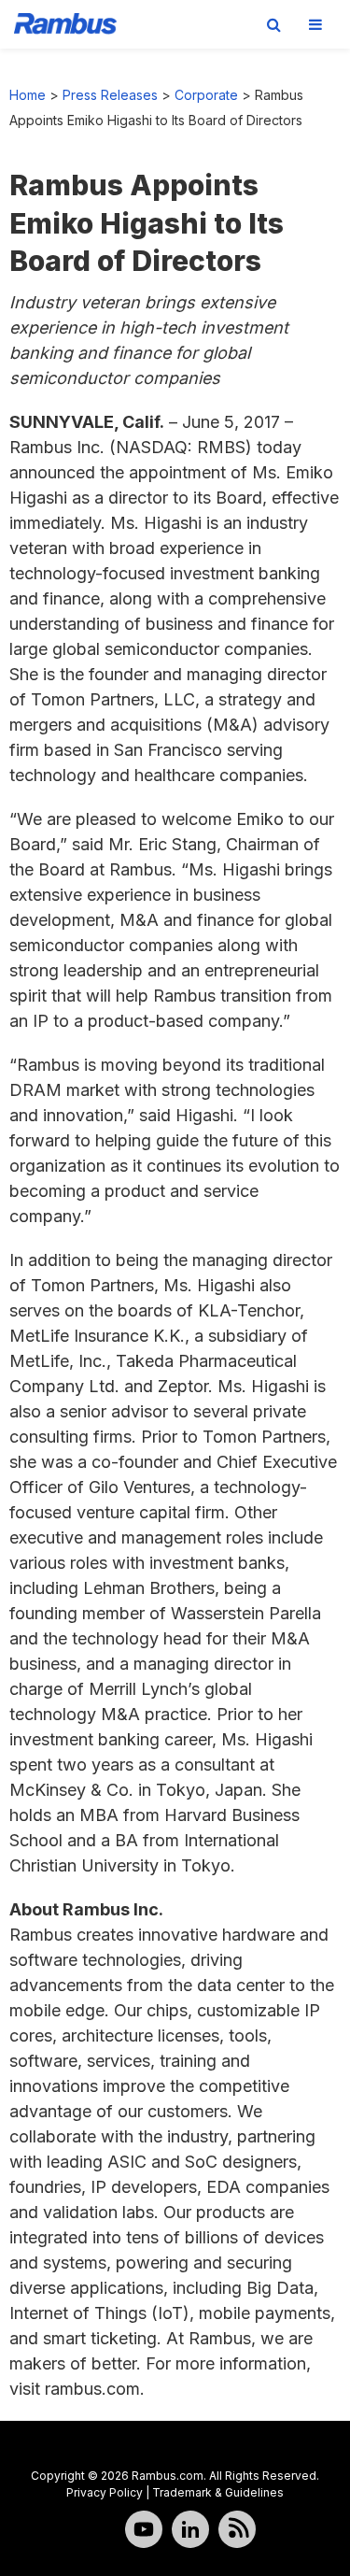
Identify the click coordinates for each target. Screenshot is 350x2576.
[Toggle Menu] (315, 24)
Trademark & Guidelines (218, 2492)
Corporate (206, 95)
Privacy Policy (105, 2492)
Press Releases (110, 95)
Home (28, 95)
